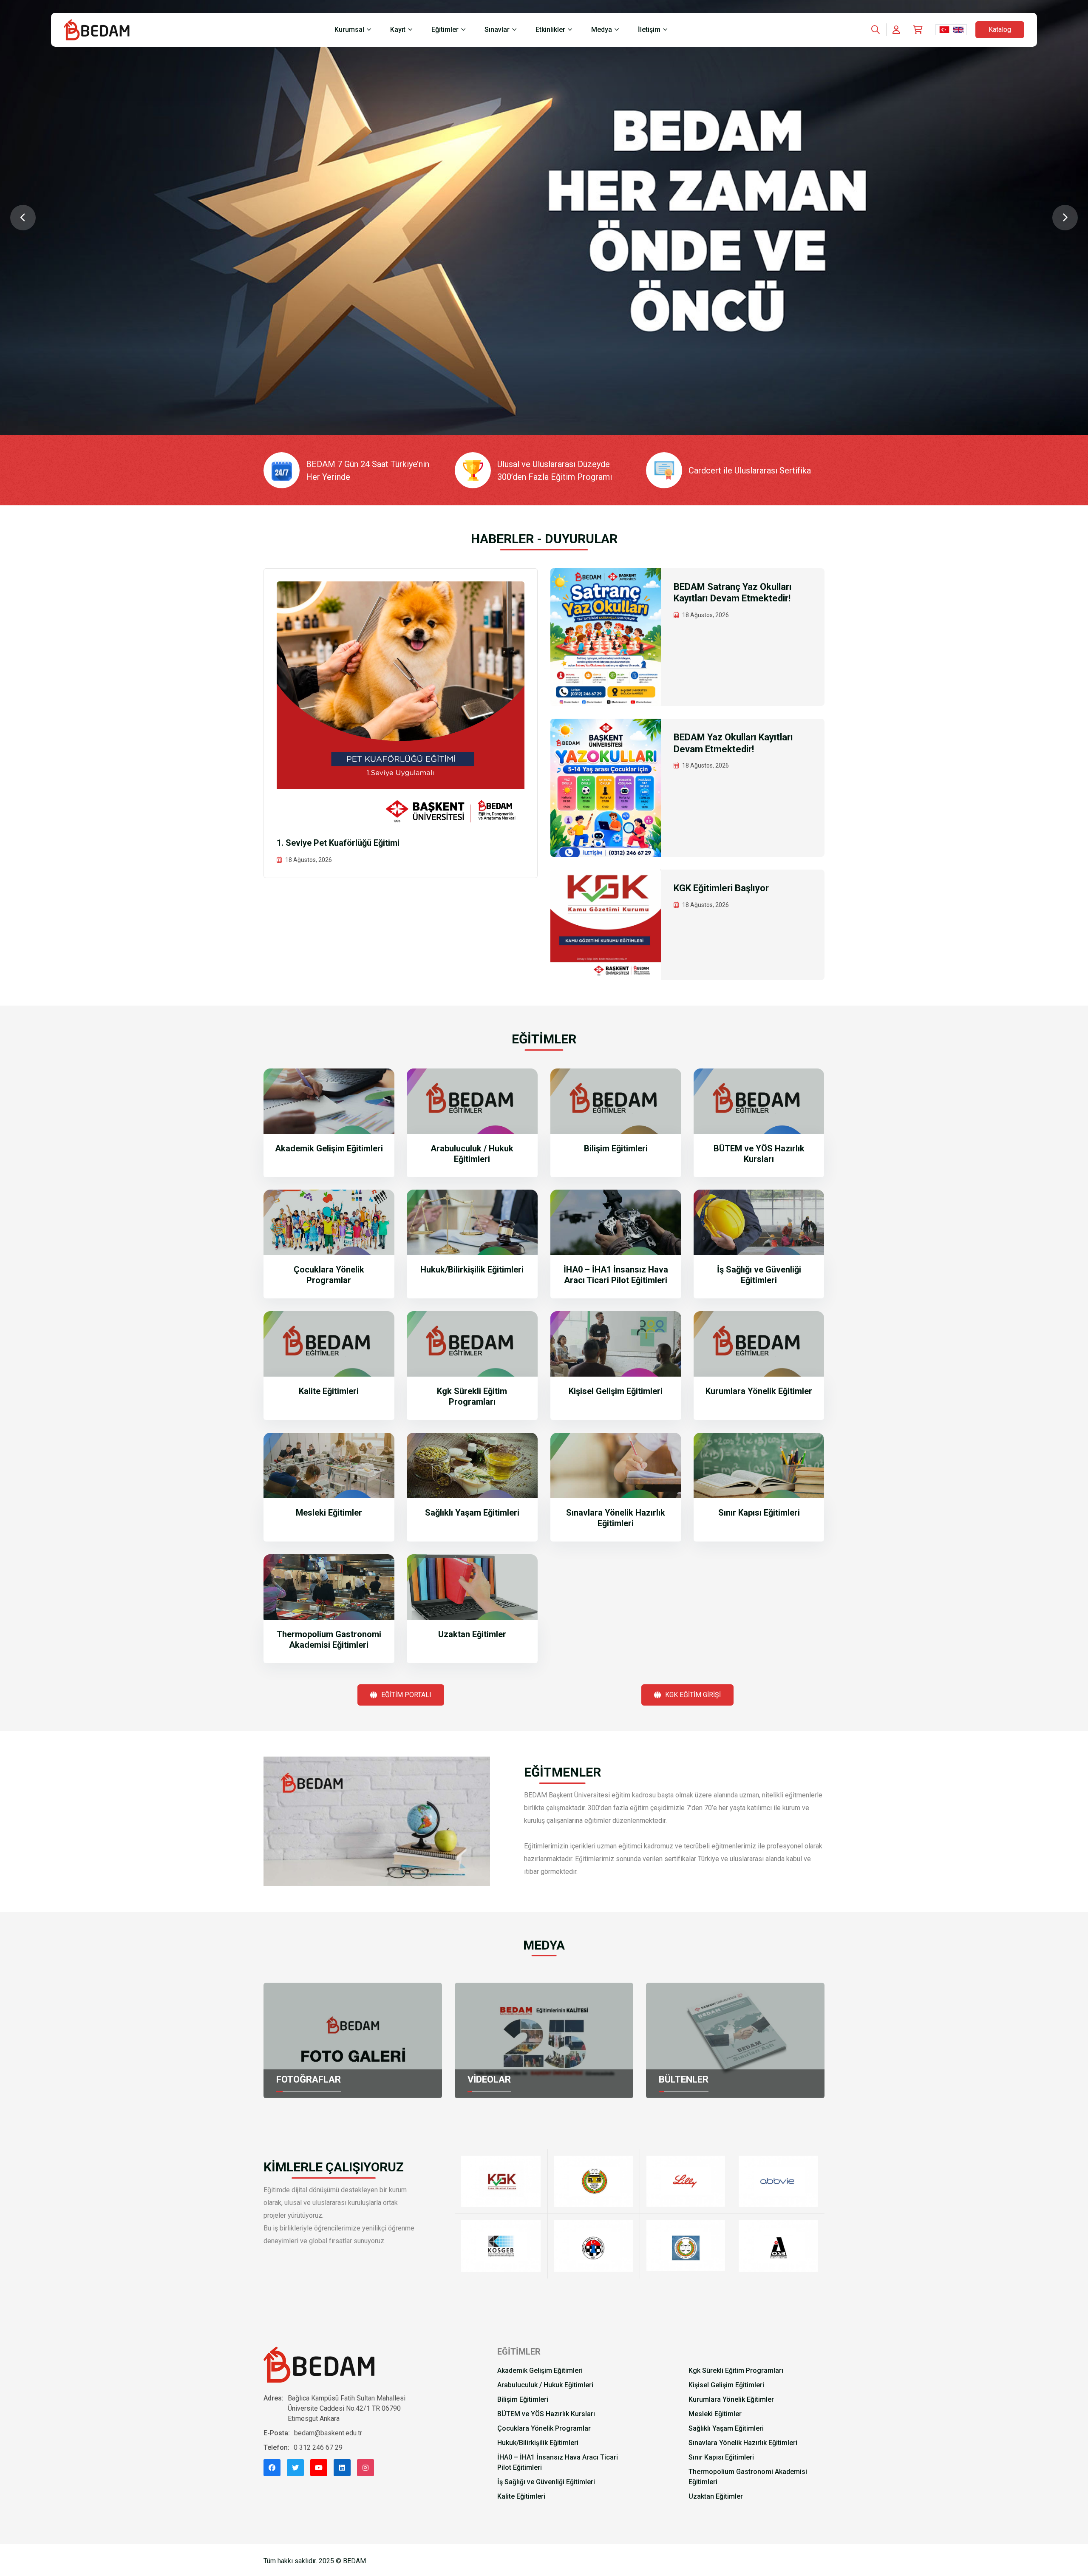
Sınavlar (497, 30)
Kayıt (398, 30)
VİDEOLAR (489, 2079)
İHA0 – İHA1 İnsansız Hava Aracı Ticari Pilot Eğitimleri (616, 1275)
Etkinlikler (550, 30)
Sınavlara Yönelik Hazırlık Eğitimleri (616, 1518)
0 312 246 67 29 (318, 2447)
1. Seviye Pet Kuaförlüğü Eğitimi (338, 843)
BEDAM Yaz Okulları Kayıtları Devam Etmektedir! (733, 743)
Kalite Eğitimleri (329, 1391)
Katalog (1000, 30)
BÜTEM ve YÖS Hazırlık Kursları (759, 1154)
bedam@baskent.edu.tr (328, 2433)
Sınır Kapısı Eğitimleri (759, 1513)
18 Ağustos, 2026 (309, 860)
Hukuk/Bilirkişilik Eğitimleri (472, 1270)
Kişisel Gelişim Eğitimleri (616, 1391)
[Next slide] (1065, 218)
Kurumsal (349, 30)
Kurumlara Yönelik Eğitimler (759, 1391)
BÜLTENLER (684, 2079)
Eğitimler (445, 30)
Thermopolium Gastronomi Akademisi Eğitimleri (329, 1639)
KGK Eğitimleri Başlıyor (721, 888)
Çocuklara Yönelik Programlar (329, 1275)
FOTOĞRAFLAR (309, 2079)
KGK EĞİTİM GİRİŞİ (693, 1695)
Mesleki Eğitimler (329, 1513)
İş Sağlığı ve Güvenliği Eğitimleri (759, 1275)
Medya (602, 30)
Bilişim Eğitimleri (616, 1148)
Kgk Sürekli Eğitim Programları (472, 1396)
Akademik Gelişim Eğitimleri (329, 1148)
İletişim (649, 30)
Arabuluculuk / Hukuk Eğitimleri (472, 1154)
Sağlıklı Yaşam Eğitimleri (472, 1513)
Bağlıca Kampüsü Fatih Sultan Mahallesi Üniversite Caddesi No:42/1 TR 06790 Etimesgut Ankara (347, 2408)
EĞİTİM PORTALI (406, 1695)
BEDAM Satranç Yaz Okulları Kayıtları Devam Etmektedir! (733, 593)
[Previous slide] (23, 218)
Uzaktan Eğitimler (472, 1634)
